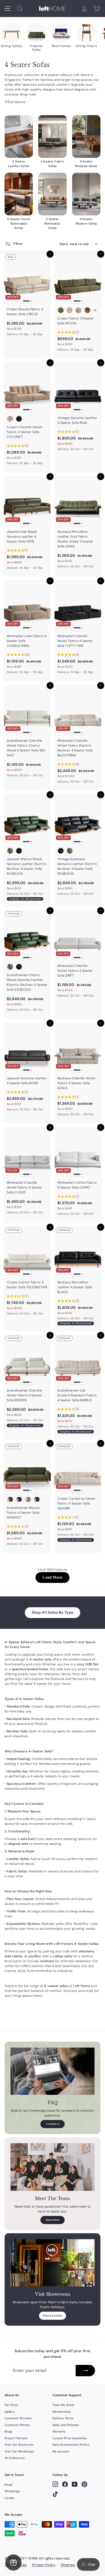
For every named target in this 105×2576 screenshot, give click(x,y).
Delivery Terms (63, 2418)
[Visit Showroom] (52, 2263)
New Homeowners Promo (71, 2445)
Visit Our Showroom (19, 2445)
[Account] (84, 9)
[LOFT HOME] (52, 9)
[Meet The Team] (52, 2167)
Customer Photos (17, 2425)
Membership (62, 2412)
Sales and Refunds (66, 2425)
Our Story (11, 2405)
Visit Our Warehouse (19, 2451)
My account (61, 2451)
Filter (18, 244)
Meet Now (52, 2220)
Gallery (9, 2412)
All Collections (15, 2458)
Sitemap (68, 2565)
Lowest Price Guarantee (70, 2438)
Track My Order (63, 2405)
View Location (53, 2316)
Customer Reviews (18, 2418)
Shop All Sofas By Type (53, 1612)
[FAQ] (52, 2071)
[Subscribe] (85, 2371)
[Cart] (97, 9)
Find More (53, 2124)
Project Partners (16, 2438)
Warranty (59, 2431)
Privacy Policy (44, 2565)
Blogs (9, 2431)
